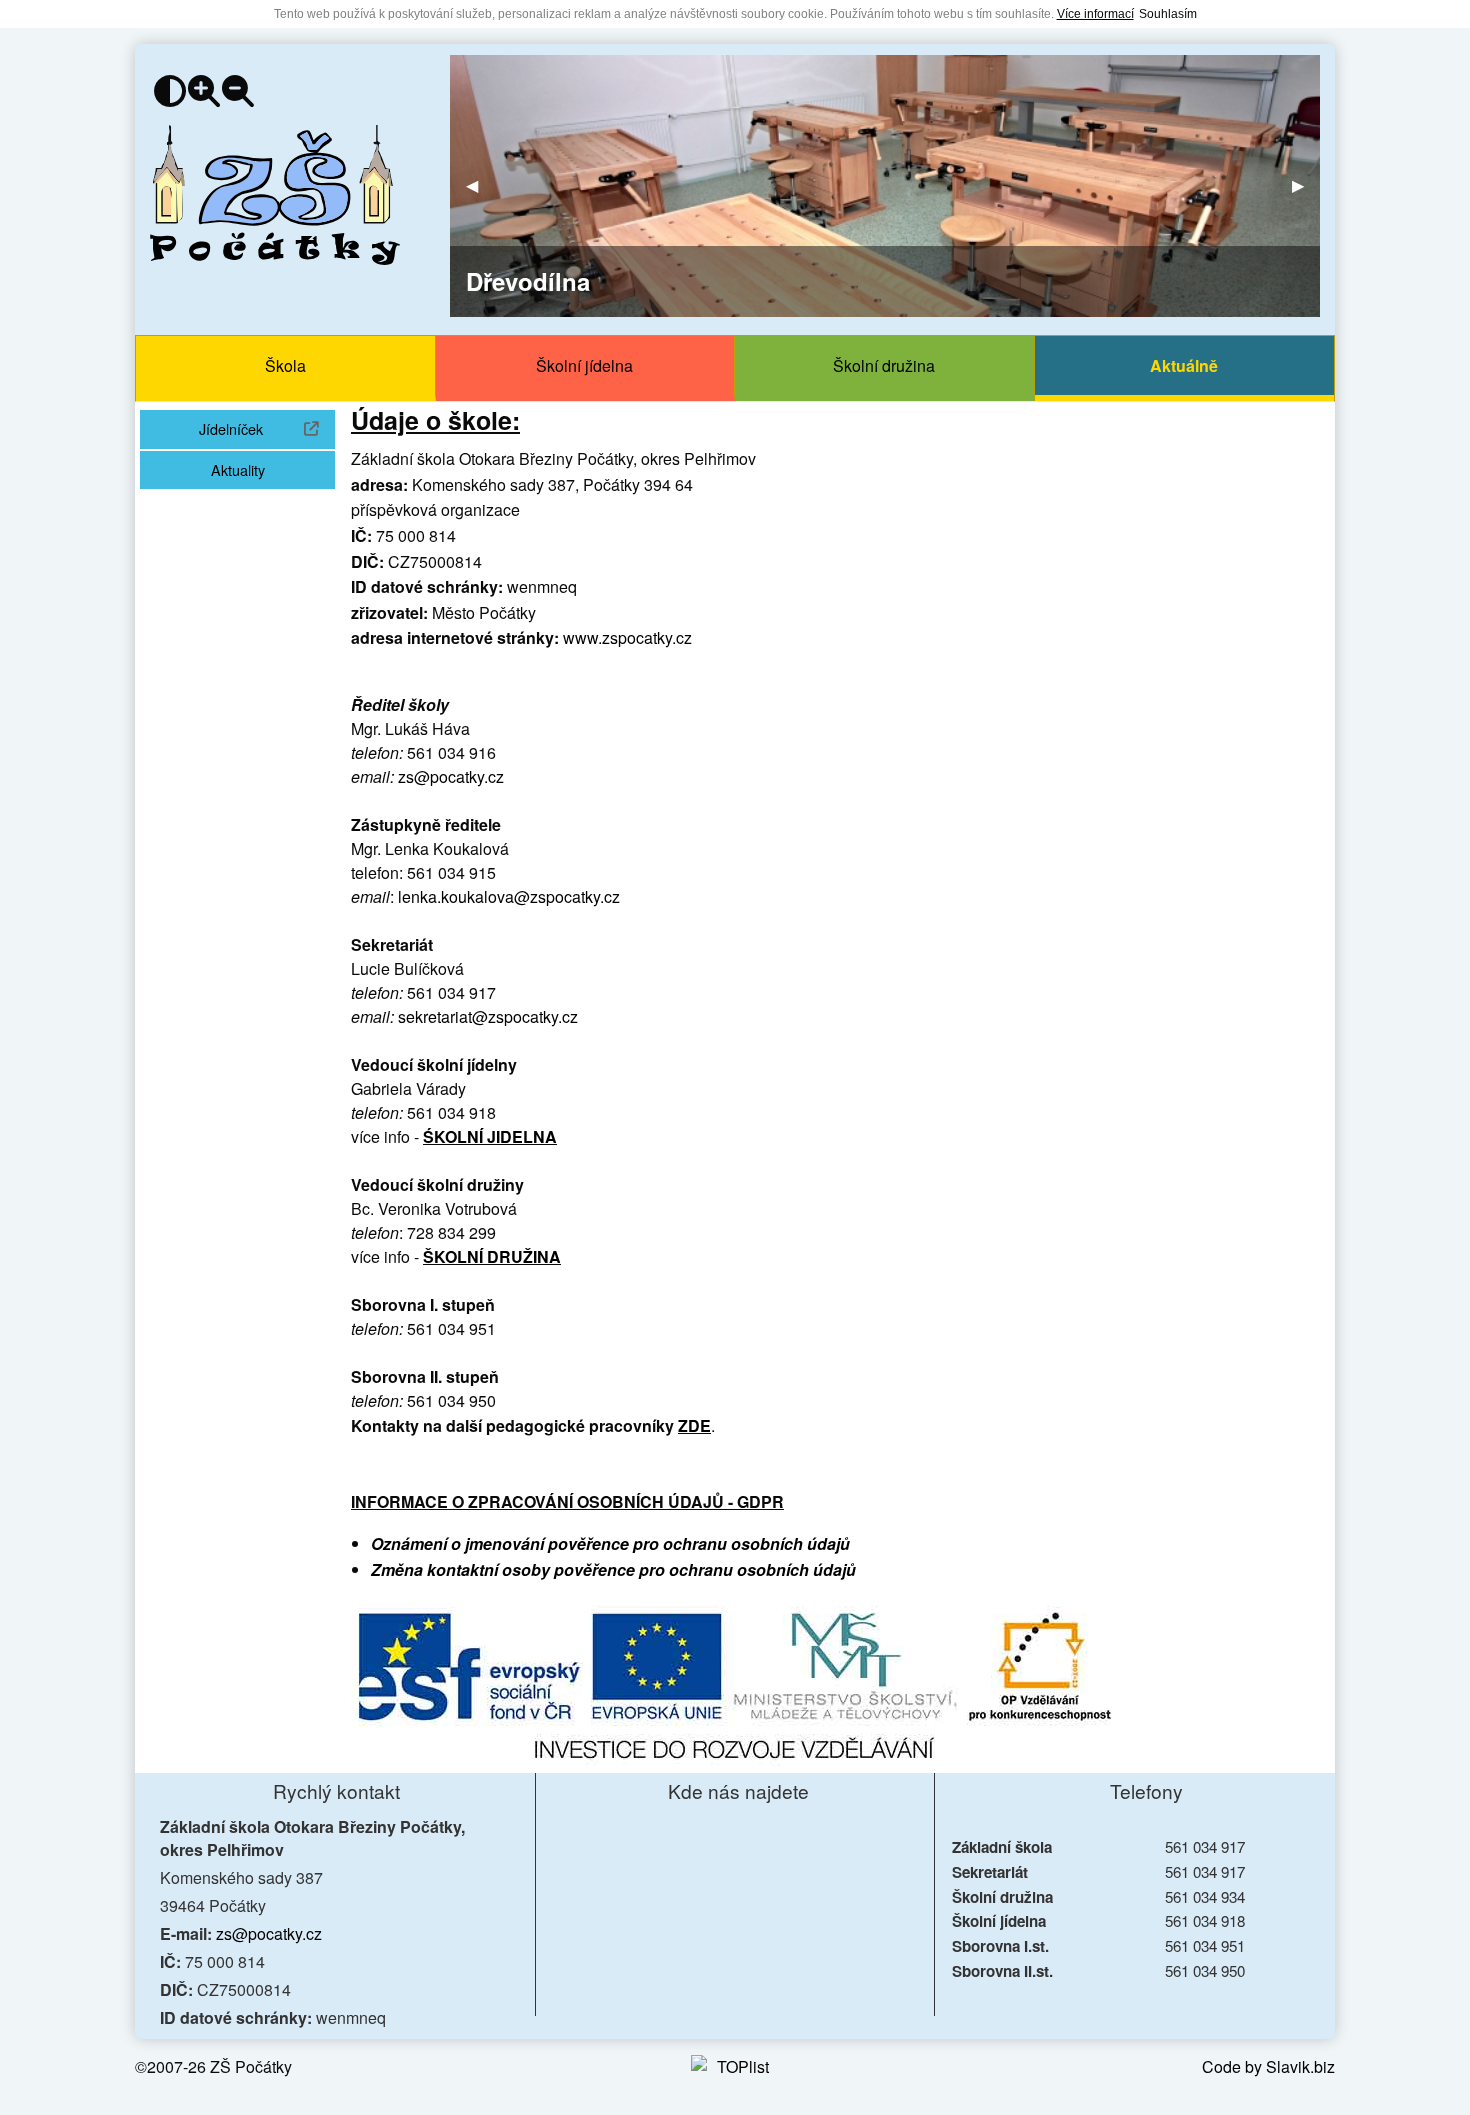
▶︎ (1306, 185)
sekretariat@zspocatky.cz (488, 1016)
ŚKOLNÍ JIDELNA (490, 1136)
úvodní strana (275, 195)
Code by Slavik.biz (1268, 2066)
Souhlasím (1168, 14)
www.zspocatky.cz (627, 637)
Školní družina (884, 365)
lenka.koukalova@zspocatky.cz (509, 896)
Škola (285, 365)
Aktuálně (1184, 365)
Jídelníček (267, 428)
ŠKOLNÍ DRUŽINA (492, 1256)
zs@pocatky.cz (451, 776)
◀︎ (480, 185)
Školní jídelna (584, 365)
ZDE (694, 1425)
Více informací (1095, 14)
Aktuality (238, 469)
